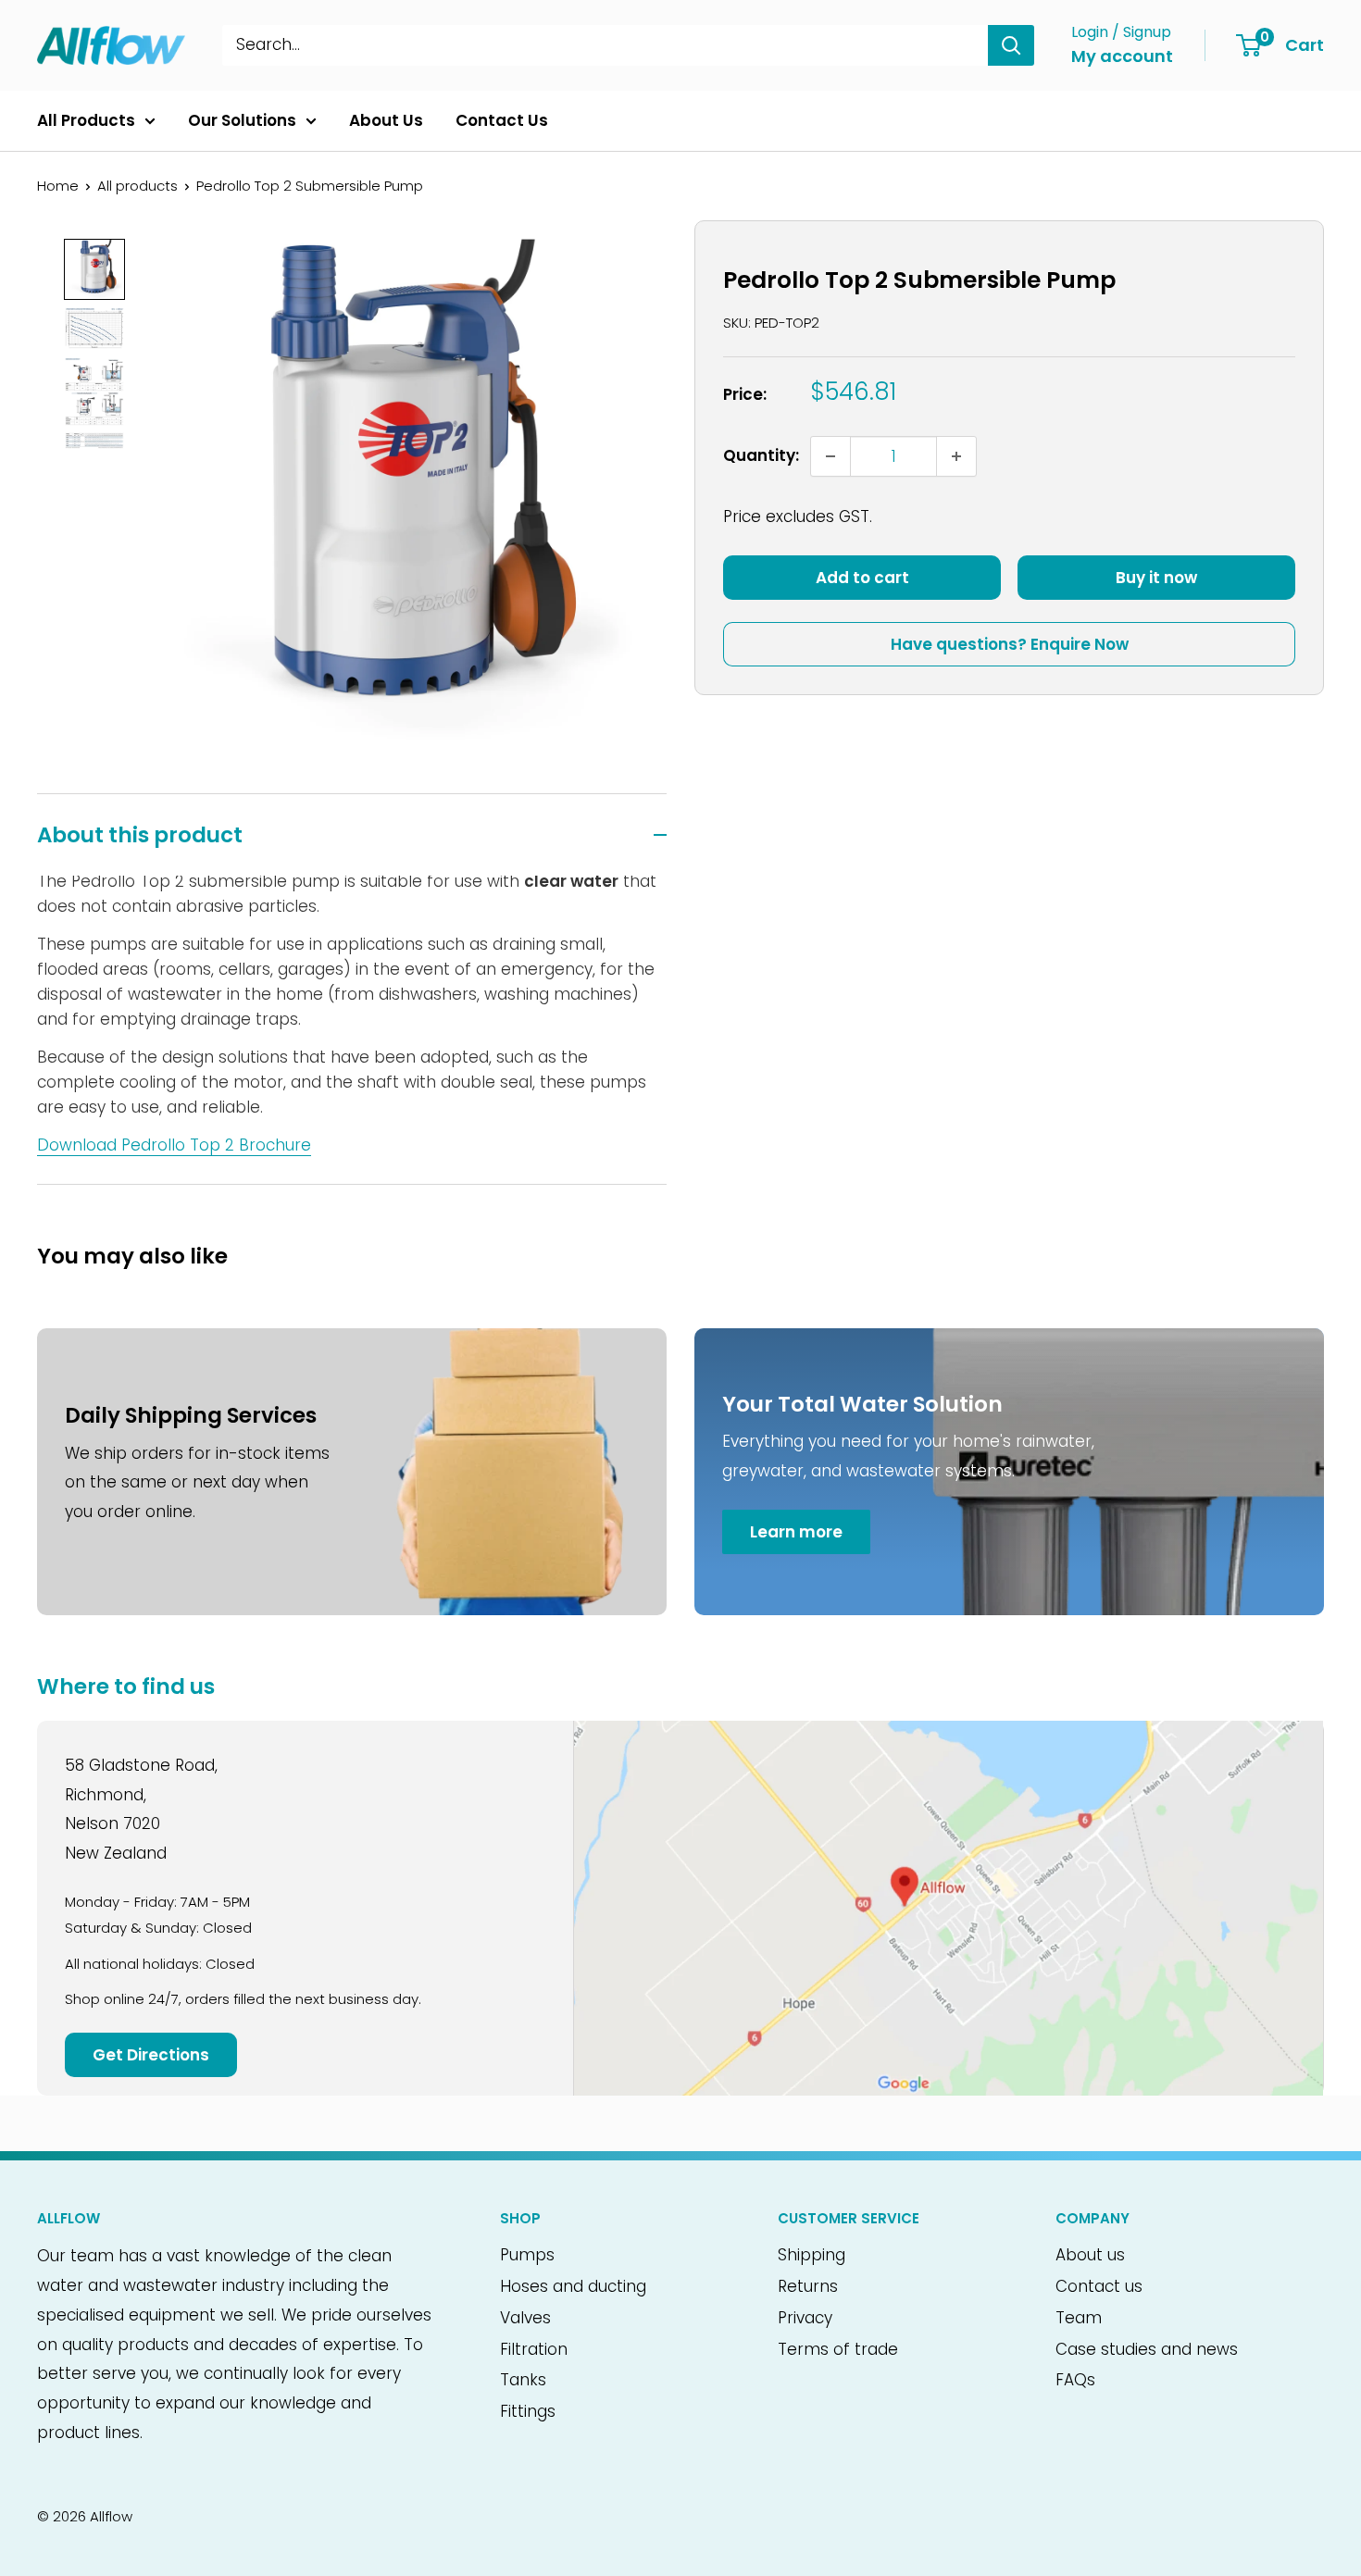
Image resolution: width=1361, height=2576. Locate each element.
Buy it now (1156, 578)
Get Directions (151, 2055)
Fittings (528, 2411)
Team (1079, 2318)
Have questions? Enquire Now (1010, 644)
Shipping (812, 2255)
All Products (86, 120)
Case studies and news (1147, 2349)
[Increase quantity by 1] (956, 456)
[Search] (1011, 45)
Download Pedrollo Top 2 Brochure (174, 1145)
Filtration (534, 2349)
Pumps (527, 2255)
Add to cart (862, 578)
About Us (386, 120)
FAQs (1075, 2380)
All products (137, 186)
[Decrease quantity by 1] (830, 456)
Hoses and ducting (573, 2286)
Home (58, 186)
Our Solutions (242, 120)
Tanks (523, 2380)
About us (1090, 2255)
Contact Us (502, 120)
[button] (94, 269)
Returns (808, 2286)
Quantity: (761, 455)
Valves (525, 2318)
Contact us (1099, 2286)
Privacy (805, 2318)
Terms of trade (838, 2349)
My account (1122, 56)
